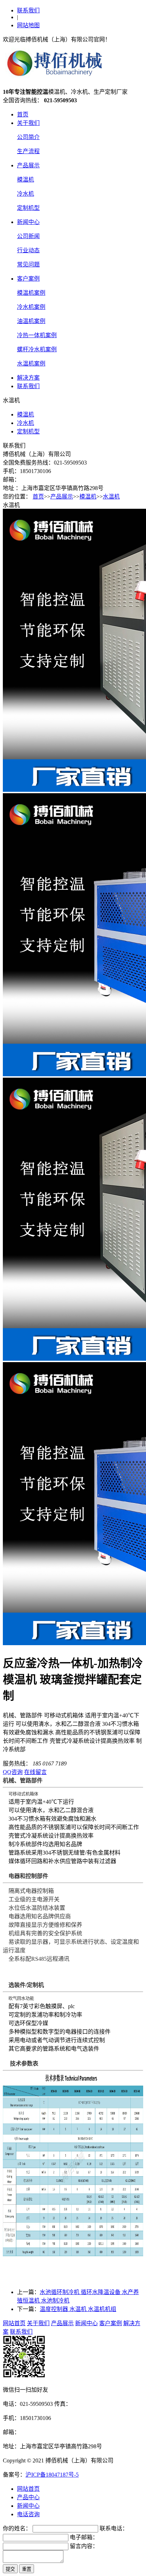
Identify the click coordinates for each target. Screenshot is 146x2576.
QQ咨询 (13, 1772)
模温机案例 (31, 293)
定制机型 (28, 208)
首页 (23, 114)
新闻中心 (28, 222)
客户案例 (28, 279)
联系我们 (28, 10)
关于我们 (28, 123)
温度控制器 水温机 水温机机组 (78, 2309)
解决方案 (28, 378)
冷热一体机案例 (37, 335)
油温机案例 (31, 321)
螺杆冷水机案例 (37, 349)
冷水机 (26, 194)
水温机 (111, 497)
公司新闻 (28, 236)
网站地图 (28, 25)
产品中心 (28, 2497)
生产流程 (28, 151)
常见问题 (28, 264)
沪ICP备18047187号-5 (52, 2475)
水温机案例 (31, 364)
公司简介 (28, 137)
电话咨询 (28, 2514)
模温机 (26, 180)
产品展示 (28, 165)
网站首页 (14, 2323)
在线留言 (35, 1772)
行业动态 (28, 250)
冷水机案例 (31, 307)
